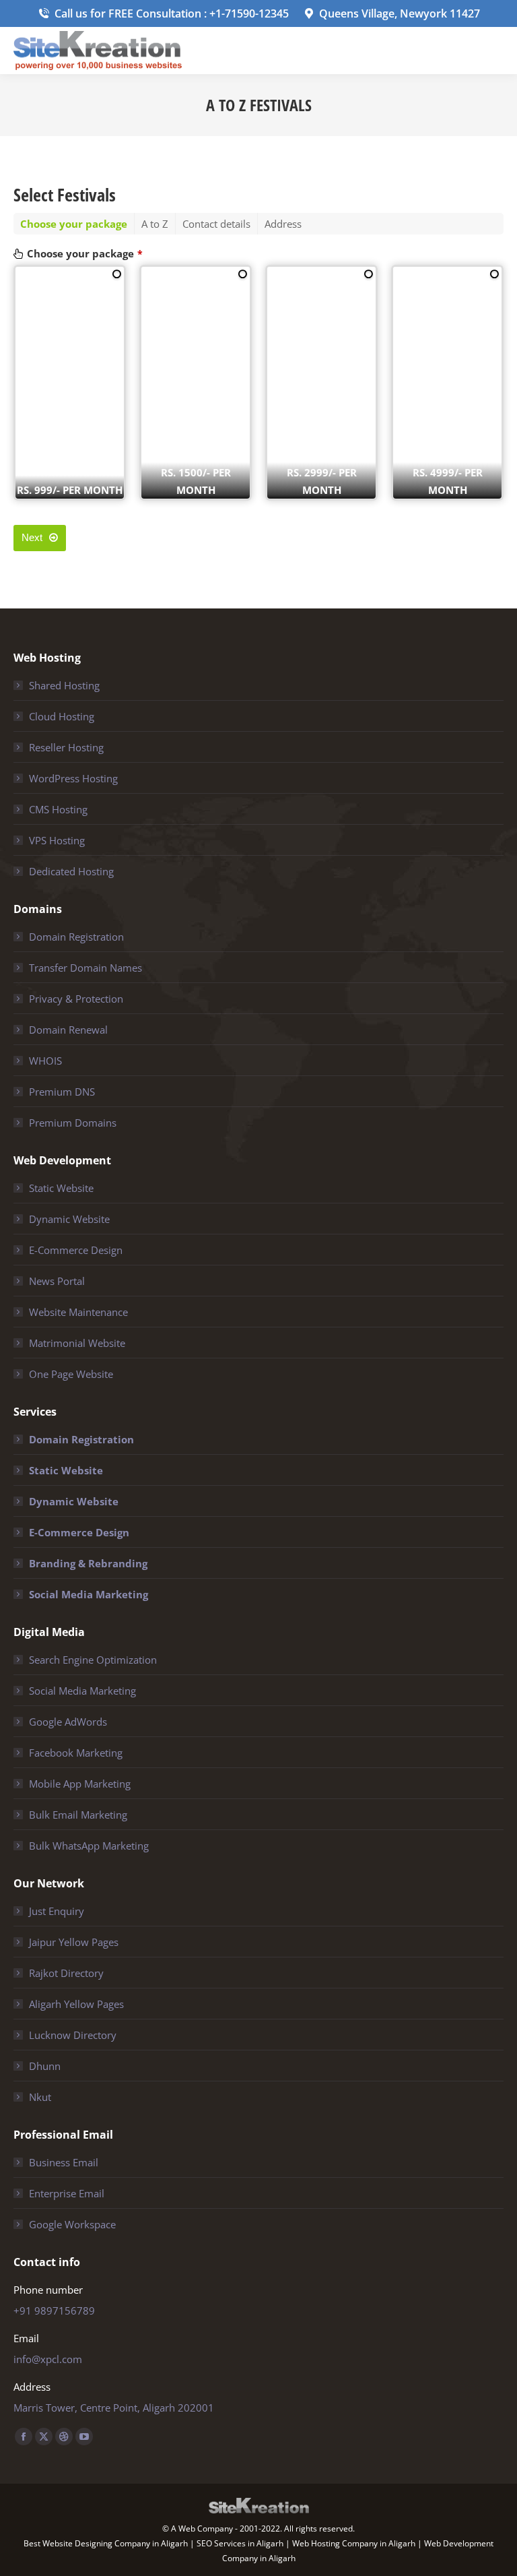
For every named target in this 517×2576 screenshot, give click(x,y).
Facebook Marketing (76, 1753)
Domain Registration (76, 937)
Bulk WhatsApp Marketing (89, 1846)
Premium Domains (73, 1123)
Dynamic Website (69, 1219)
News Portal (57, 1281)
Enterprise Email (67, 2193)
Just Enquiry (57, 1911)
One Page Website (71, 1374)
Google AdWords (68, 1722)
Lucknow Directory (73, 2035)
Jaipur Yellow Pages (74, 1942)
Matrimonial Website (77, 1343)
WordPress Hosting (73, 778)
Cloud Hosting (62, 716)
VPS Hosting (57, 840)
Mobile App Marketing (80, 1784)
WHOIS (45, 1061)
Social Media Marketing (89, 1594)
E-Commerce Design (76, 1250)
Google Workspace (72, 2224)
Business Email (64, 2162)
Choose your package (85, 253)
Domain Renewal (68, 1030)
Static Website (61, 1188)
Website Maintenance (78, 1312)
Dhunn (45, 2066)
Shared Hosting (64, 685)
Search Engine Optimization (93, 1660)
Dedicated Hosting (71, 871)
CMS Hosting (58, 809)
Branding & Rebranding (88, 1563)
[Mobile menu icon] (495, 51)
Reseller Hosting (66, 747)
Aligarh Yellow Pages (76, 2004)
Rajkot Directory (66, 1973)
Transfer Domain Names (85, 968)
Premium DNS (62, 1092)
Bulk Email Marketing (78, 1815)
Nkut (40, 2097)
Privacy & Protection (76, 999)
